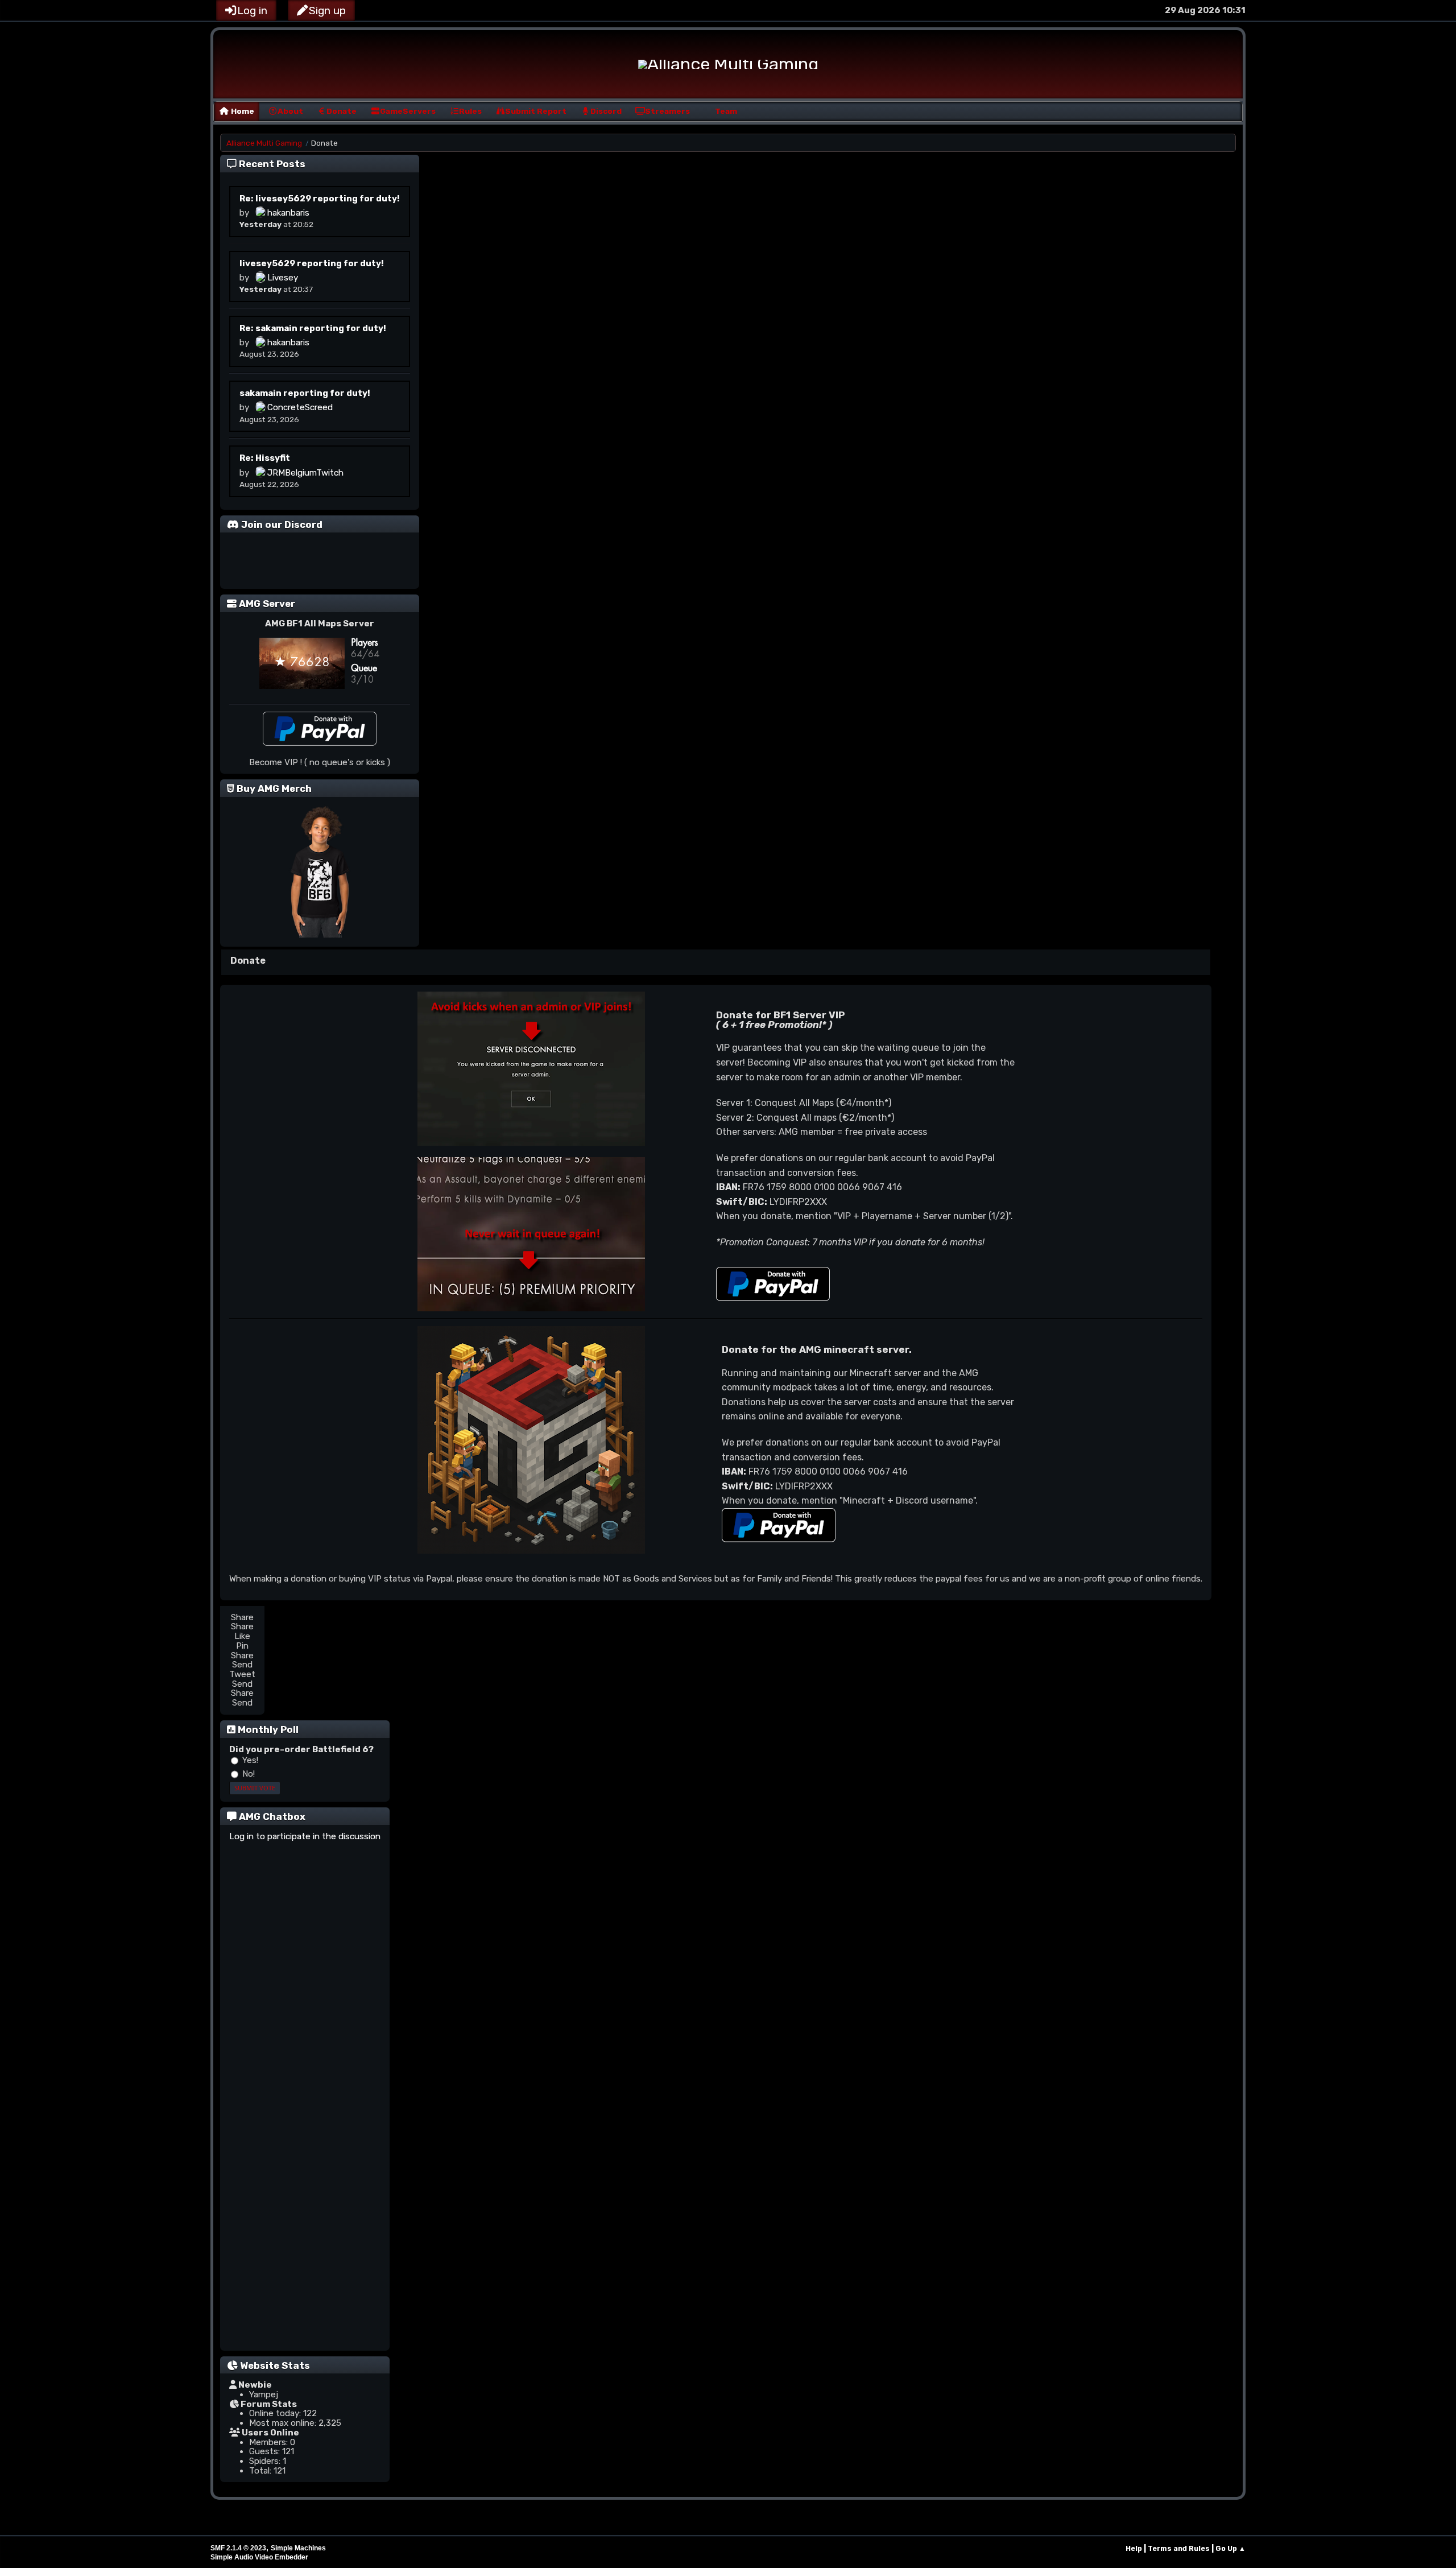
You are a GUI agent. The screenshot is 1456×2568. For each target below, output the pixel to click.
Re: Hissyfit (265, 458)
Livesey (283, 278)
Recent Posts (272, 164)
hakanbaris (288, 213)
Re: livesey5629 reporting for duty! (320, 199)
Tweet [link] (242, 1675)
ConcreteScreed (300, 408)
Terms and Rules (1179, 2548)
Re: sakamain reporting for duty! (313, 328)
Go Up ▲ (1230, 2548)
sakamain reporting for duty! (305, 393)
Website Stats (275, 2365)
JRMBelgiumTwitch (305, 473)
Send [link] (242, 1665)
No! (247, 1774)
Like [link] (242, 1636)
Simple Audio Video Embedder (259, 2557)
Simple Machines (298, 2548)
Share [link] (242, 1618)
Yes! (249, 1760)
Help (1134, 2548)
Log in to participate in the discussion (305, 1837)
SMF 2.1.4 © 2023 (238, 2548)
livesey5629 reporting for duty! (312, 263)
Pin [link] (242, 1646)
